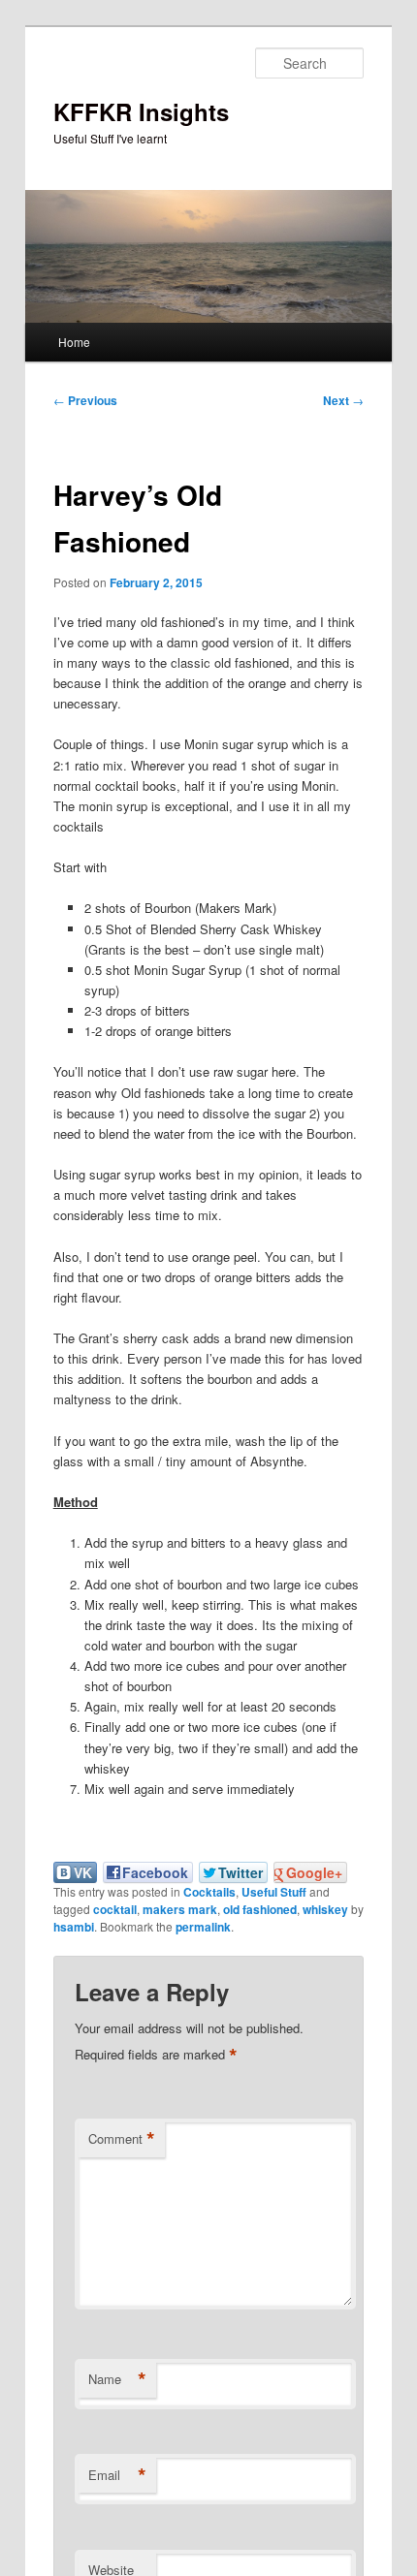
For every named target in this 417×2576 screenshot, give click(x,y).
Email (117, 2475)
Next (343, 400)
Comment (122, 2139)
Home (74, 342)
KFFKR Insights (141, 111)
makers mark (180, 1909)
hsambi (74, 1927)
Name (117, 2379)
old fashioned (260, 1909)
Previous (85, 400)
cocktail (115, 1909)
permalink (203, 1927)
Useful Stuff (274, 1892)
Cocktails (209, 1892)
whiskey (325, 1909)
